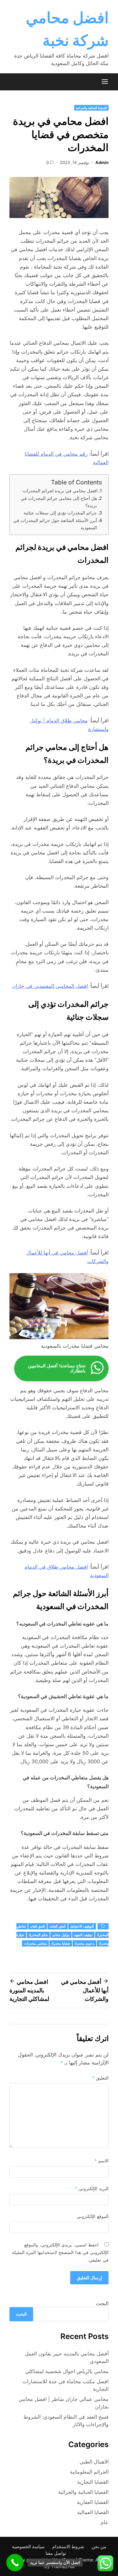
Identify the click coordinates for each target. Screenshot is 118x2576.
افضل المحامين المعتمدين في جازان (50, 986)
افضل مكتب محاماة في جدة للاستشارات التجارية (65, 2385)
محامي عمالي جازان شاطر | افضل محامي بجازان (64, 2403)
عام (105, 2522)
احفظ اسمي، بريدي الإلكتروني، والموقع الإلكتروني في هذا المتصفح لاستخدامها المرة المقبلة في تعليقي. (60, 2252)
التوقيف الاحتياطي (82, 1926)
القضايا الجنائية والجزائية (91, 108)
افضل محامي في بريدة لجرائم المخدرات (60, 491)
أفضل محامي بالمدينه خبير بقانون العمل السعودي (67, 2357)
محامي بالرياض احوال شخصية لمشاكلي (67, 2371)
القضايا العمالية (93, 2512)
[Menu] (105, 82)
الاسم (101, 2161)
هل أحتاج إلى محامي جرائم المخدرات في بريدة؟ (59, 502)
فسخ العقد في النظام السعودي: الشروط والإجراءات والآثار (66, 2421)
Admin (102, 162)
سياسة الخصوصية (28, 2546)
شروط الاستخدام (68, 2546)
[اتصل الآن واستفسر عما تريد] (15, 2563)
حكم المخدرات (38, 1935)
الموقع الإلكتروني (93, 2216)
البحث (102, 2303)
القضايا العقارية (93, 2502)
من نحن (99, 2546)
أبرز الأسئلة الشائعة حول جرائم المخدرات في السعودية (55, 524)
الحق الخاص (58, 1926)
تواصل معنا (56, 2553)
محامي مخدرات (35, 1943)
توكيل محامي (61, 1935)
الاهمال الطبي (94, 2462)
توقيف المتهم (83, 1935)
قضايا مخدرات (61, 1943)
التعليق (100, 2078)
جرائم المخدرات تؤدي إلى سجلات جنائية (60, 513)
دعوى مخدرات (84, 1943)
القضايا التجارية (93, 2482)
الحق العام (38, 1926)
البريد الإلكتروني (92, 2188)
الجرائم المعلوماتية (89, 2472)
